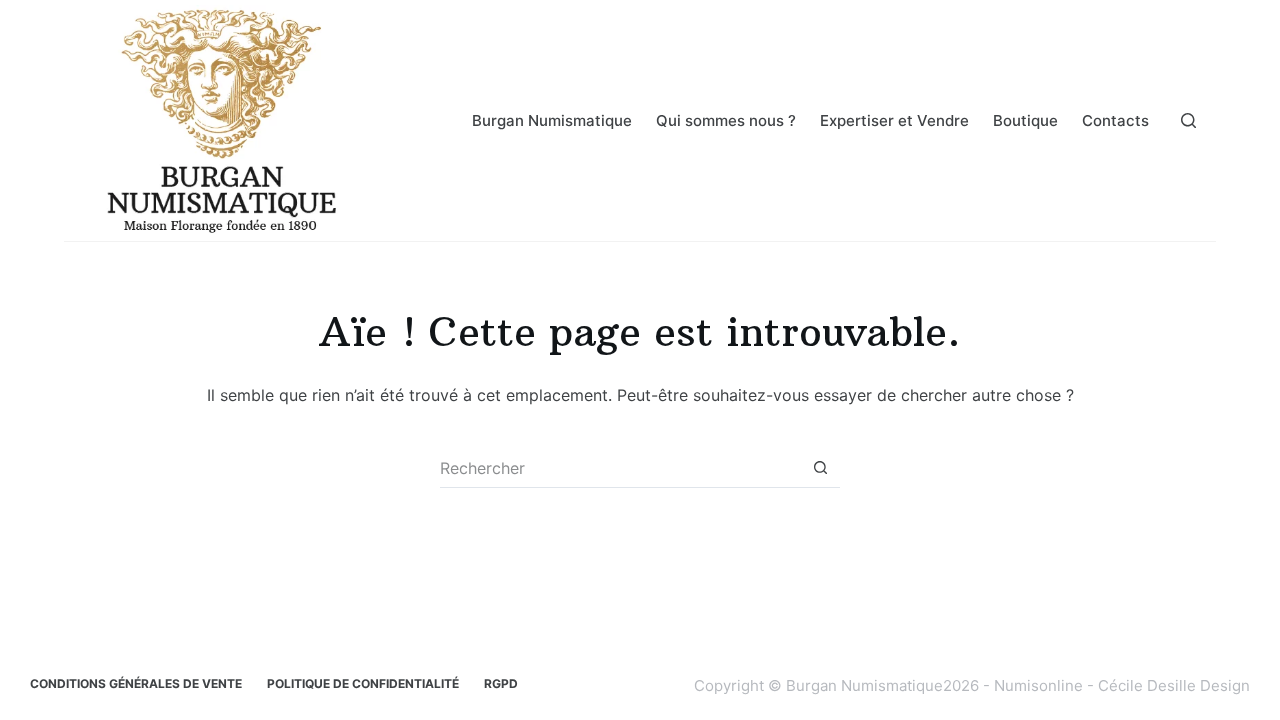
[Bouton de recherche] (820, 468)
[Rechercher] (1188, 120)
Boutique (1025, 120)
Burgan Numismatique (552, 120)
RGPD (501, 683)
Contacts (1115, 120)
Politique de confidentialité (363, 683)
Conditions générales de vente (136, 683)
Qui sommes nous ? (726, 120)
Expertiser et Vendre (894, 120)
